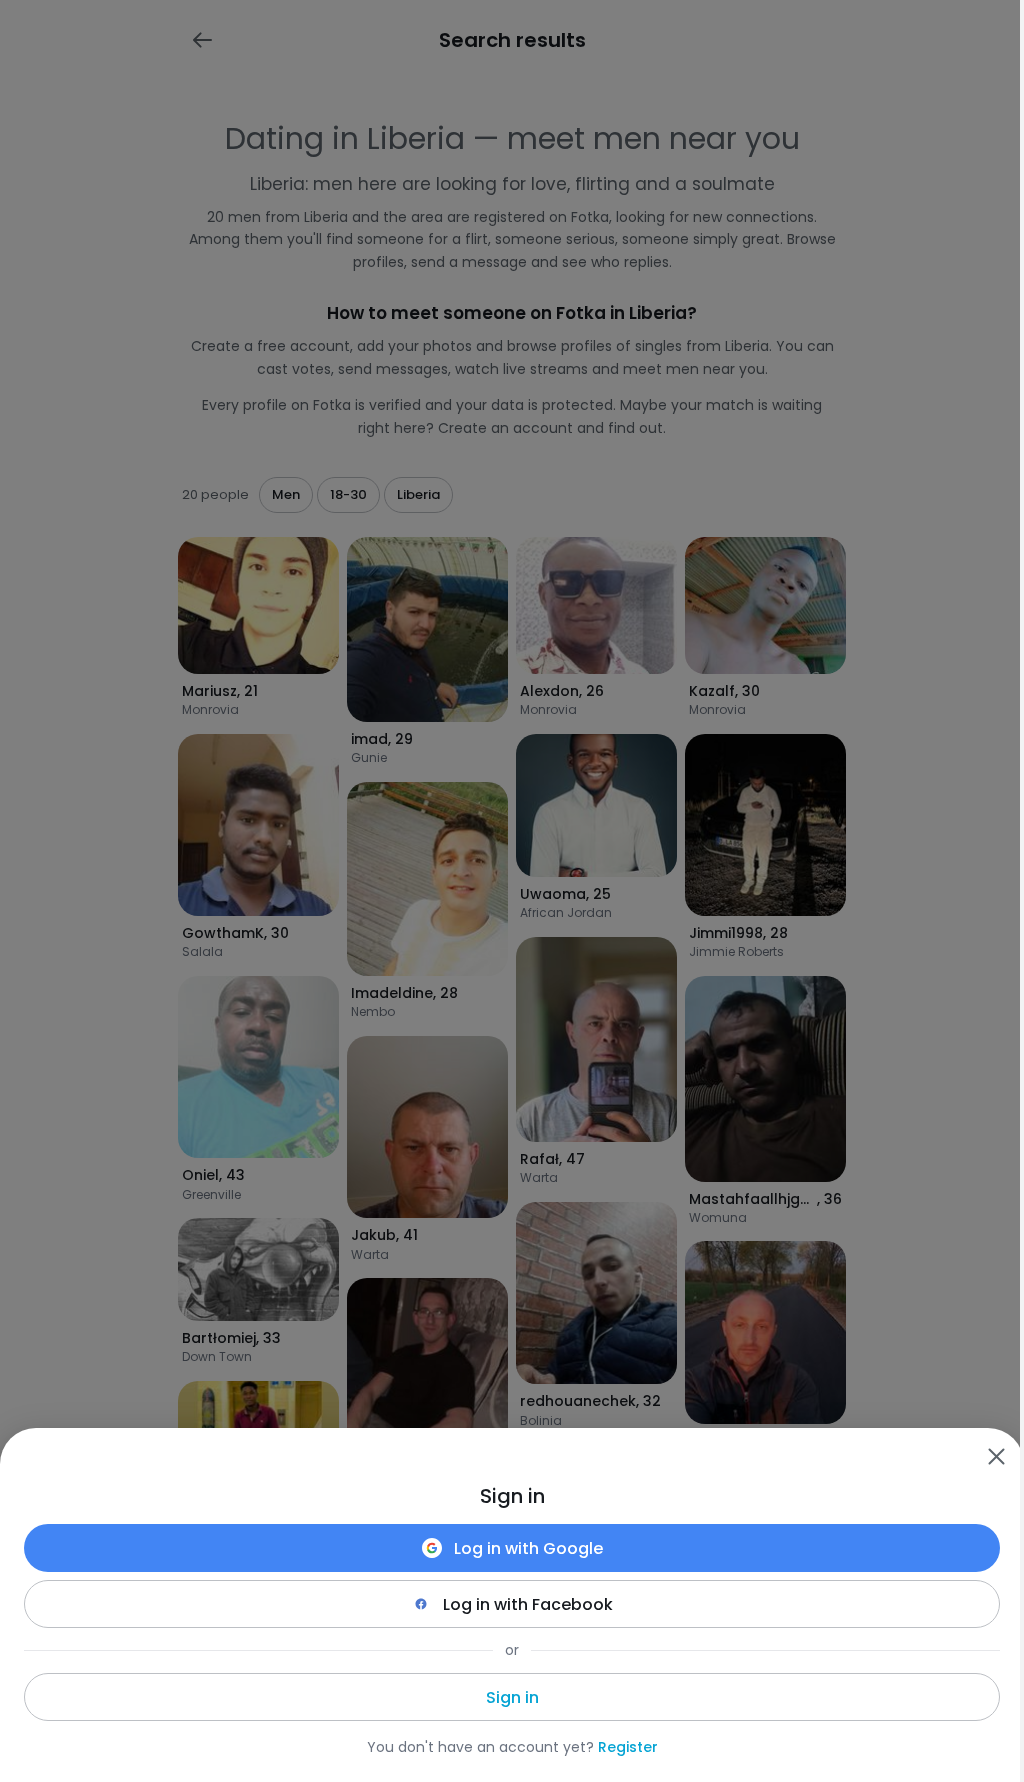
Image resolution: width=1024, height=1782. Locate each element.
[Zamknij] (996, 1456)
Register (628, 1747)
